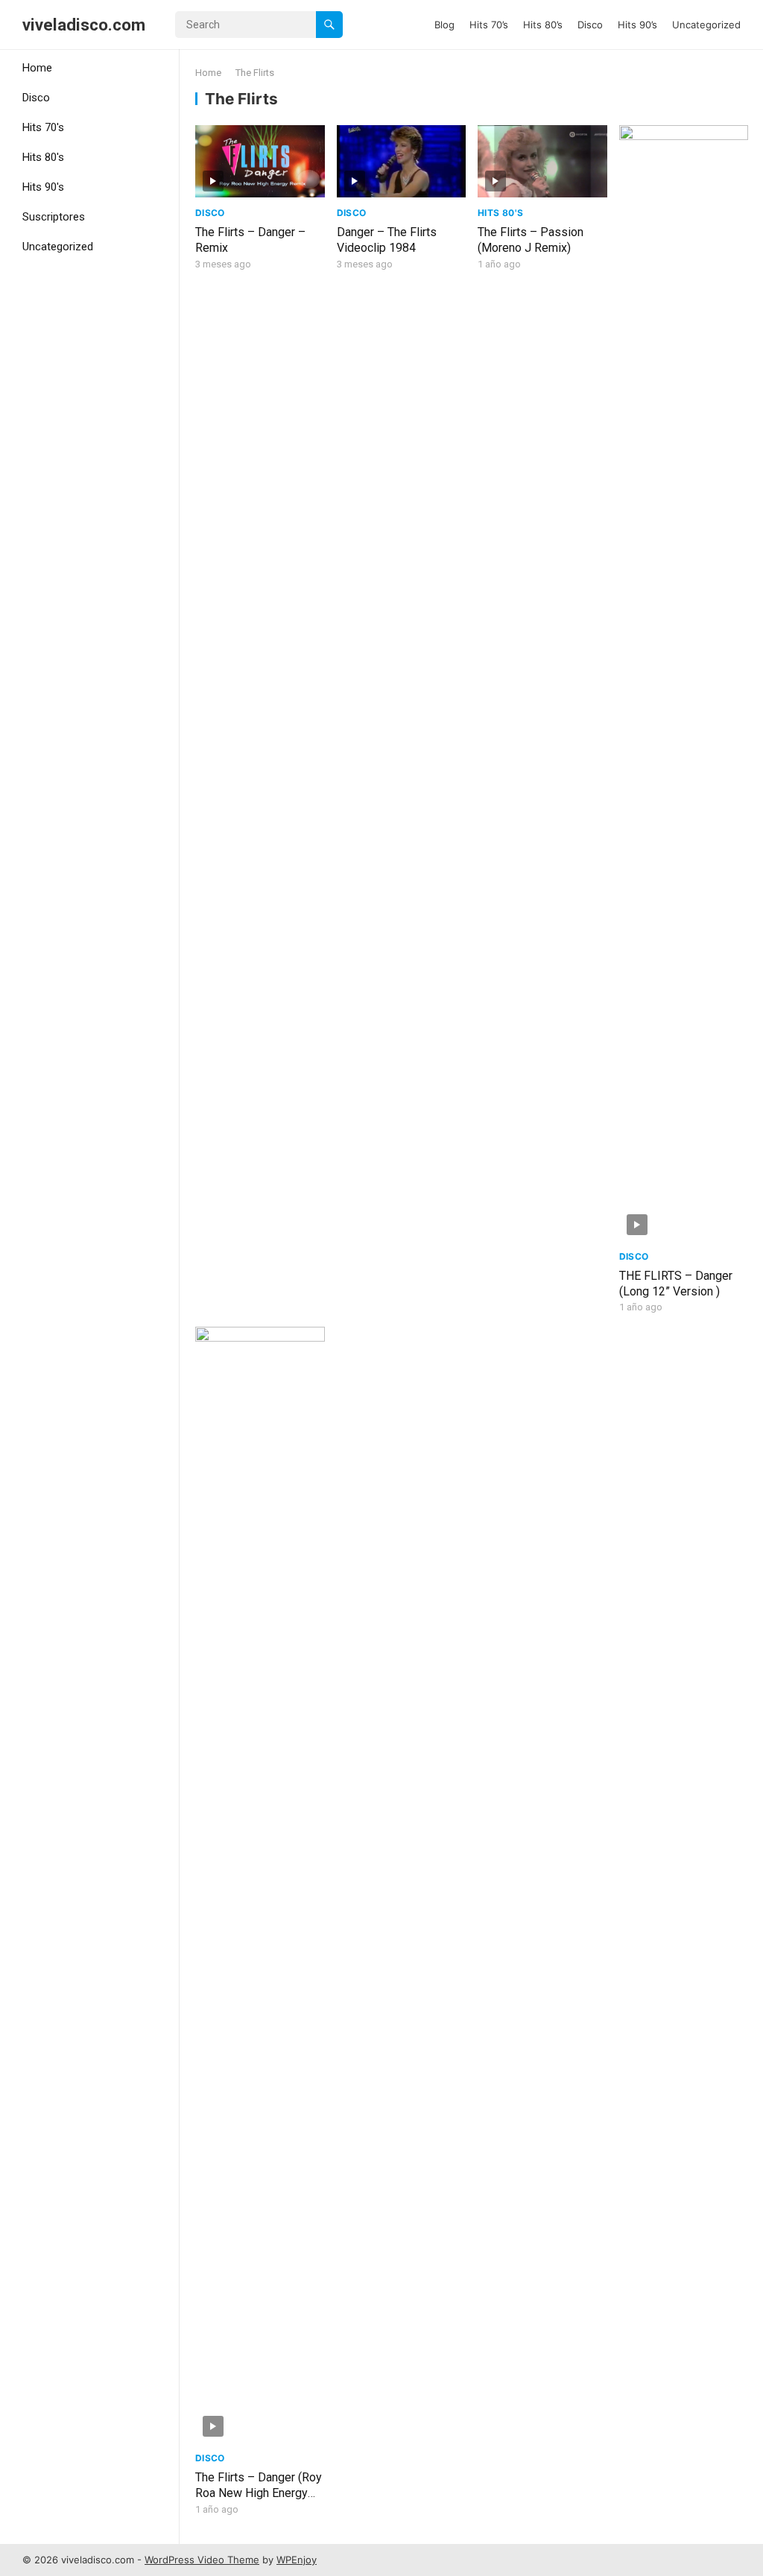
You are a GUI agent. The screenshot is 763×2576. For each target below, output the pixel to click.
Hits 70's (43, 127)
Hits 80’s (543, 25)
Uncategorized (706, 25)
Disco (590, 25)
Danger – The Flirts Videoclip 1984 (387, 240)
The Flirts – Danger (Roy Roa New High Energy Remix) (259, 2493)
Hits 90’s (637, 25)
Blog (444, 25)
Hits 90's (43, 187)
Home (37, 68)
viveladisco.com (84, 25)
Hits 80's (43, 157)
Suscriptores (54, 217)
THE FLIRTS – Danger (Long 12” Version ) (676, 1284)
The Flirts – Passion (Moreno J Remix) (531, 240)
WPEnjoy (297, 2560)
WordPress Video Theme (202, 2560)
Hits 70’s (489, 25)
